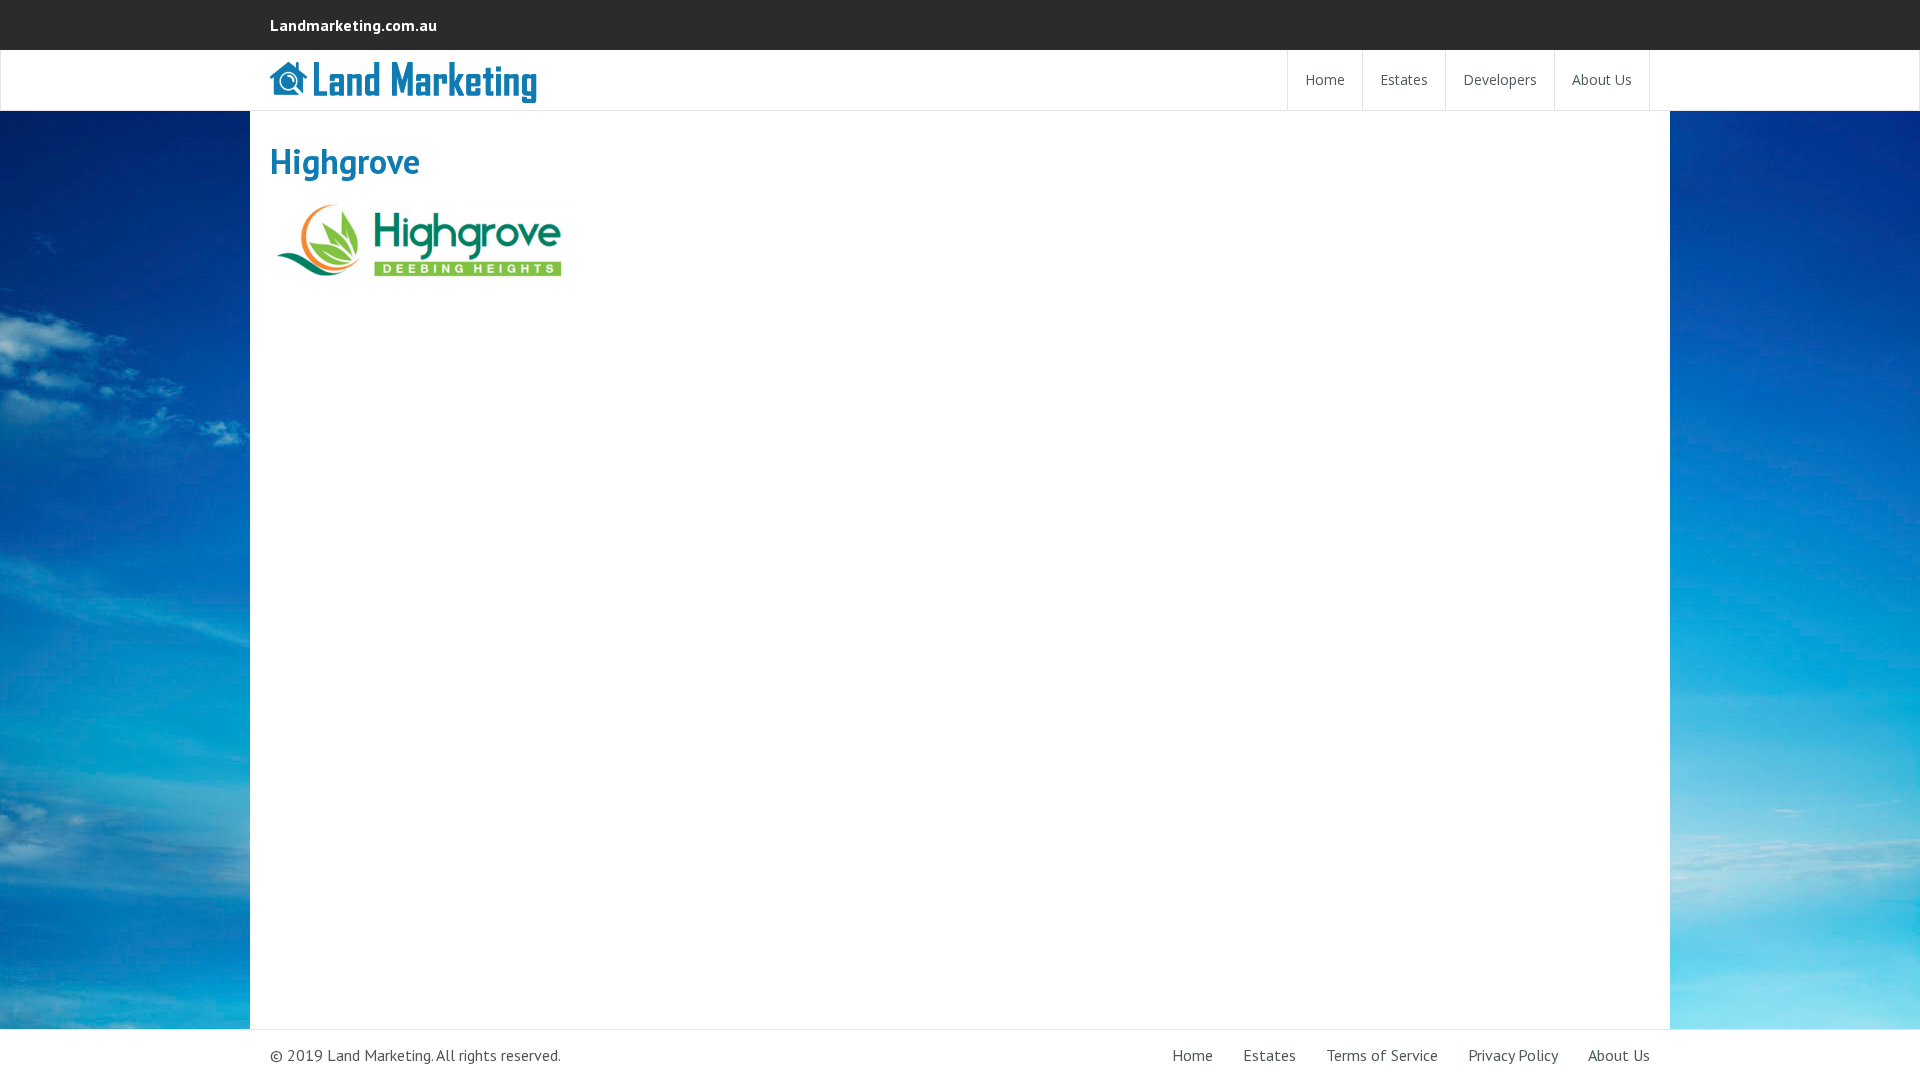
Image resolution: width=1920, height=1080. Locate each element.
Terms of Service (1382, 1055)
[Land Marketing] (405, 94)
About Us (1602, 79)
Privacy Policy (1513, 1055)
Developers (1500, 79)
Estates (1404, 79)
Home (1325, 79)
